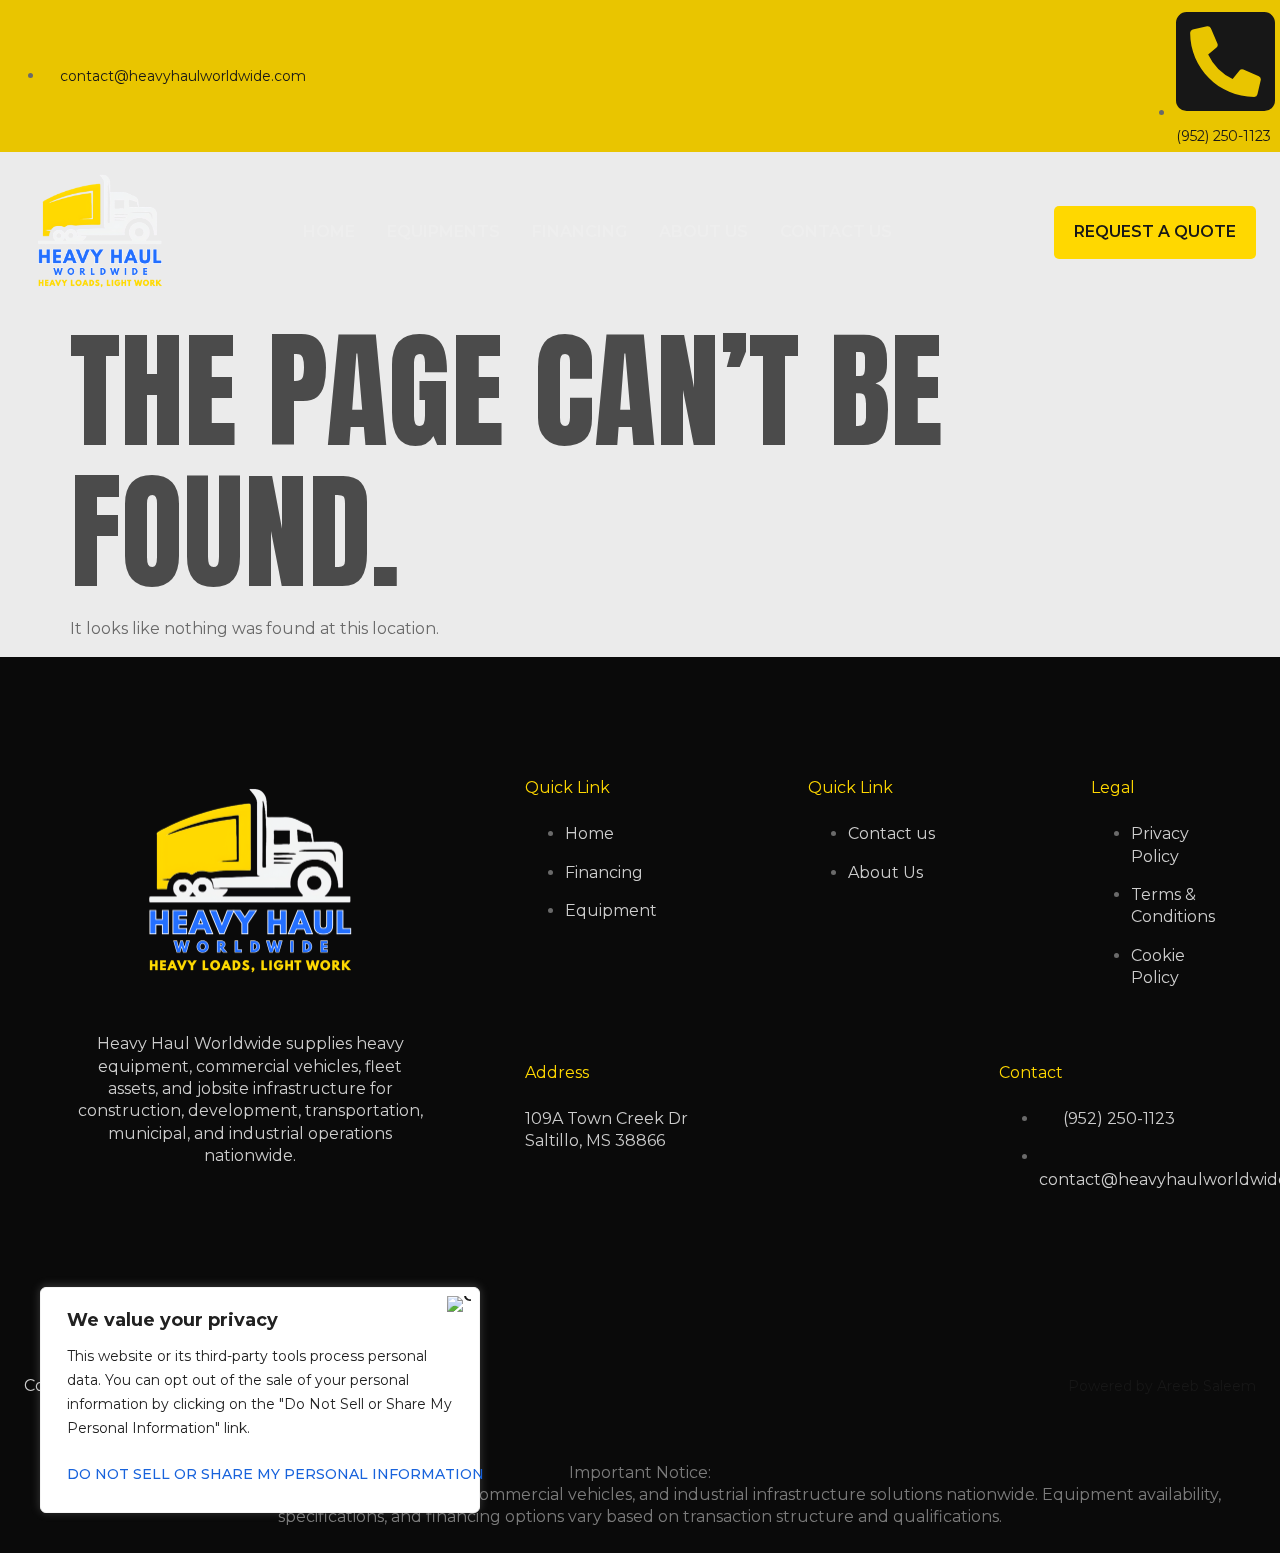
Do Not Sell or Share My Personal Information (260, 1474)
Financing (579, 231)
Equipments (443, 231)
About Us (703, 231)
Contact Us (836, 231)
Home (329, 231)
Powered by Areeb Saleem (1162, 1386)
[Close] (459, 1304)
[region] (260, 1400)
